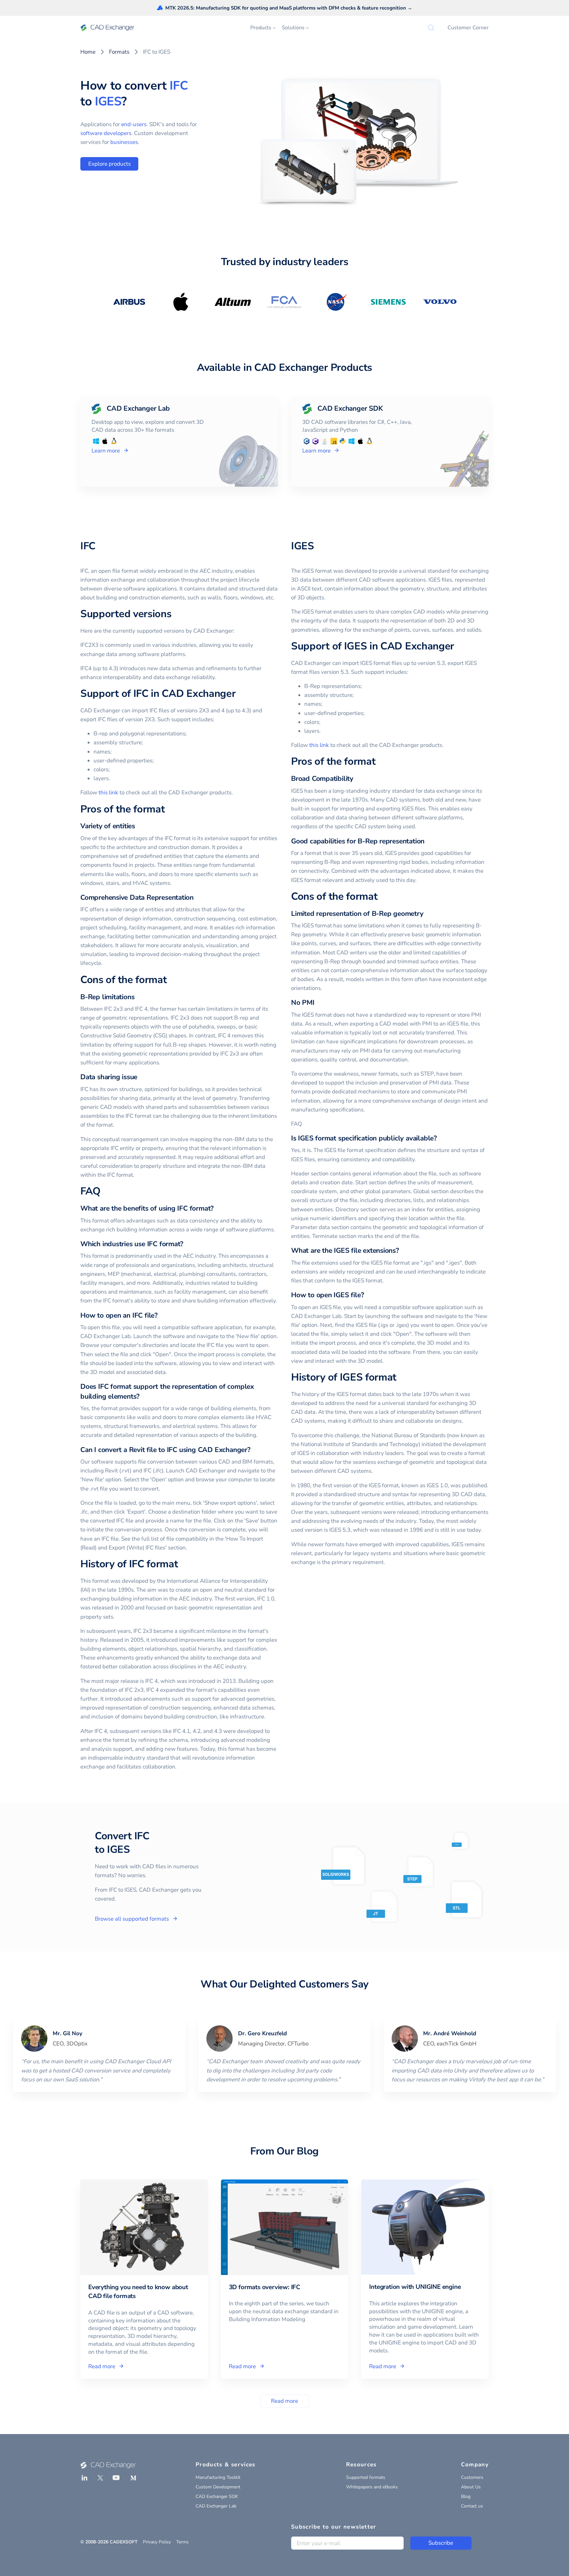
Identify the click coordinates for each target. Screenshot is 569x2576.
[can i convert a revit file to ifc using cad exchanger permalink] (255, 1450)
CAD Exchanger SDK (217, 2496)
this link (108, 793)
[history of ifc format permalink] (182, 1564)
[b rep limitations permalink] (138, 997)
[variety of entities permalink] (139, 826)
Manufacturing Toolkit (218, 2477)
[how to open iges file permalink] (368, 1295)
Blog (466, 2496)
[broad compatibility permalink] (357, 779)
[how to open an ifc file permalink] (162, 1315)
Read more (284, 2401)
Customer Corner (468, 28)
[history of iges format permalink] (400, 1378)
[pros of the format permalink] (169, 809)
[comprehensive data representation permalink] (198, 898)
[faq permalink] (104, 1192)
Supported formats (366, 2477)
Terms (182, 2542)
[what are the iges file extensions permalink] (403, 1251)
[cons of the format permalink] (171, 980)
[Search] (431, 28)
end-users (134, 124)
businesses (124, 142)
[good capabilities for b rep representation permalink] (428, 841)
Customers (472, 2477)
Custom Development (218, 2487)
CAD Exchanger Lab (216, 2506)
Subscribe (441, 2543)
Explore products (109, 164)
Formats (119, 52)
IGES (108, 101)
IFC (179, 86)
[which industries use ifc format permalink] (187, 1244)
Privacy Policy (157, 2542)
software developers (106, 133)
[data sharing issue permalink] (141, 1077)
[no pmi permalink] (318, 1003)
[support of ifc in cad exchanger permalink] (239, 694)
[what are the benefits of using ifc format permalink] (218, 1208)
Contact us (472, 2506)
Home (88, 52)
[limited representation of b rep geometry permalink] (427, 914)
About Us (471, 2487)
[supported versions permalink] (175, 614)
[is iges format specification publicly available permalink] (441, 1138)
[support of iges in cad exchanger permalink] (458, 646)
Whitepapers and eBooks (372, 2487)
